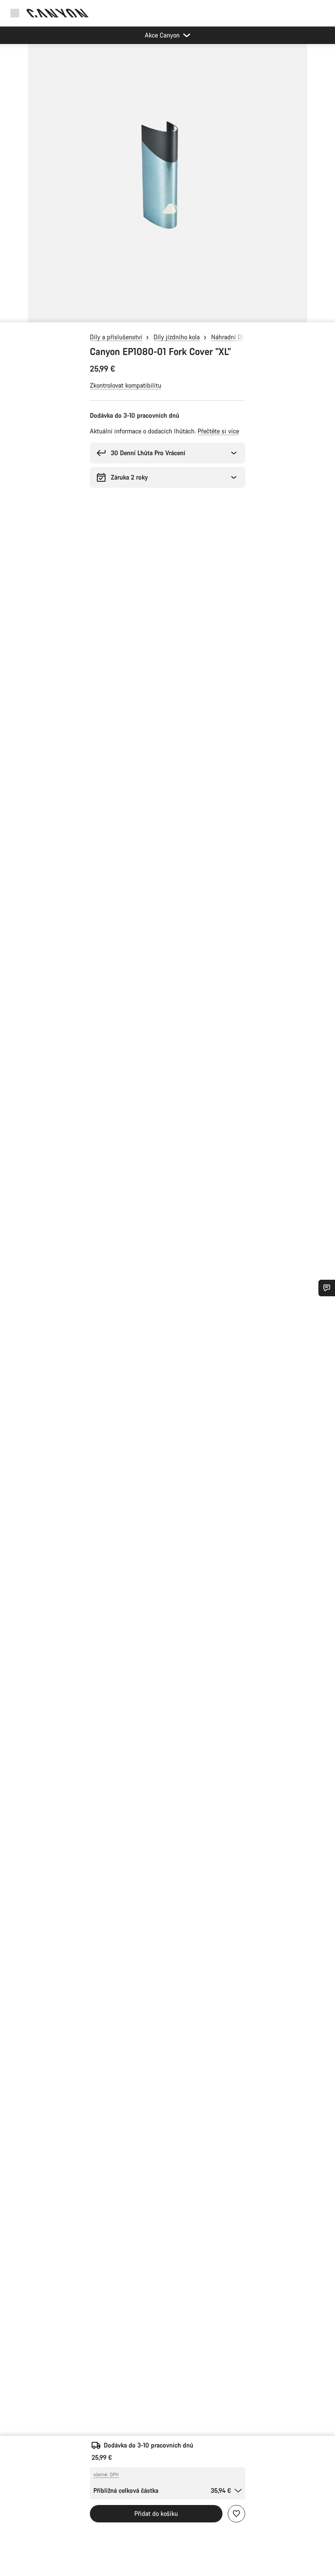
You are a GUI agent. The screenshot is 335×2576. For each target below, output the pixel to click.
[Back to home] (58, 13)
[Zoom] (167, 188)
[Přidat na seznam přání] (236, 2514)
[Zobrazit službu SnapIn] (327, 1288)
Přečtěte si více (218, 431)
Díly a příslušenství (116, 337)
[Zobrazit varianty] (9, 314)
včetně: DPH (106, 2475)
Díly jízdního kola (177, 337)
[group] (167, 183)
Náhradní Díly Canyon (241, 337)
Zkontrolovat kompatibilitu (126, 385)
